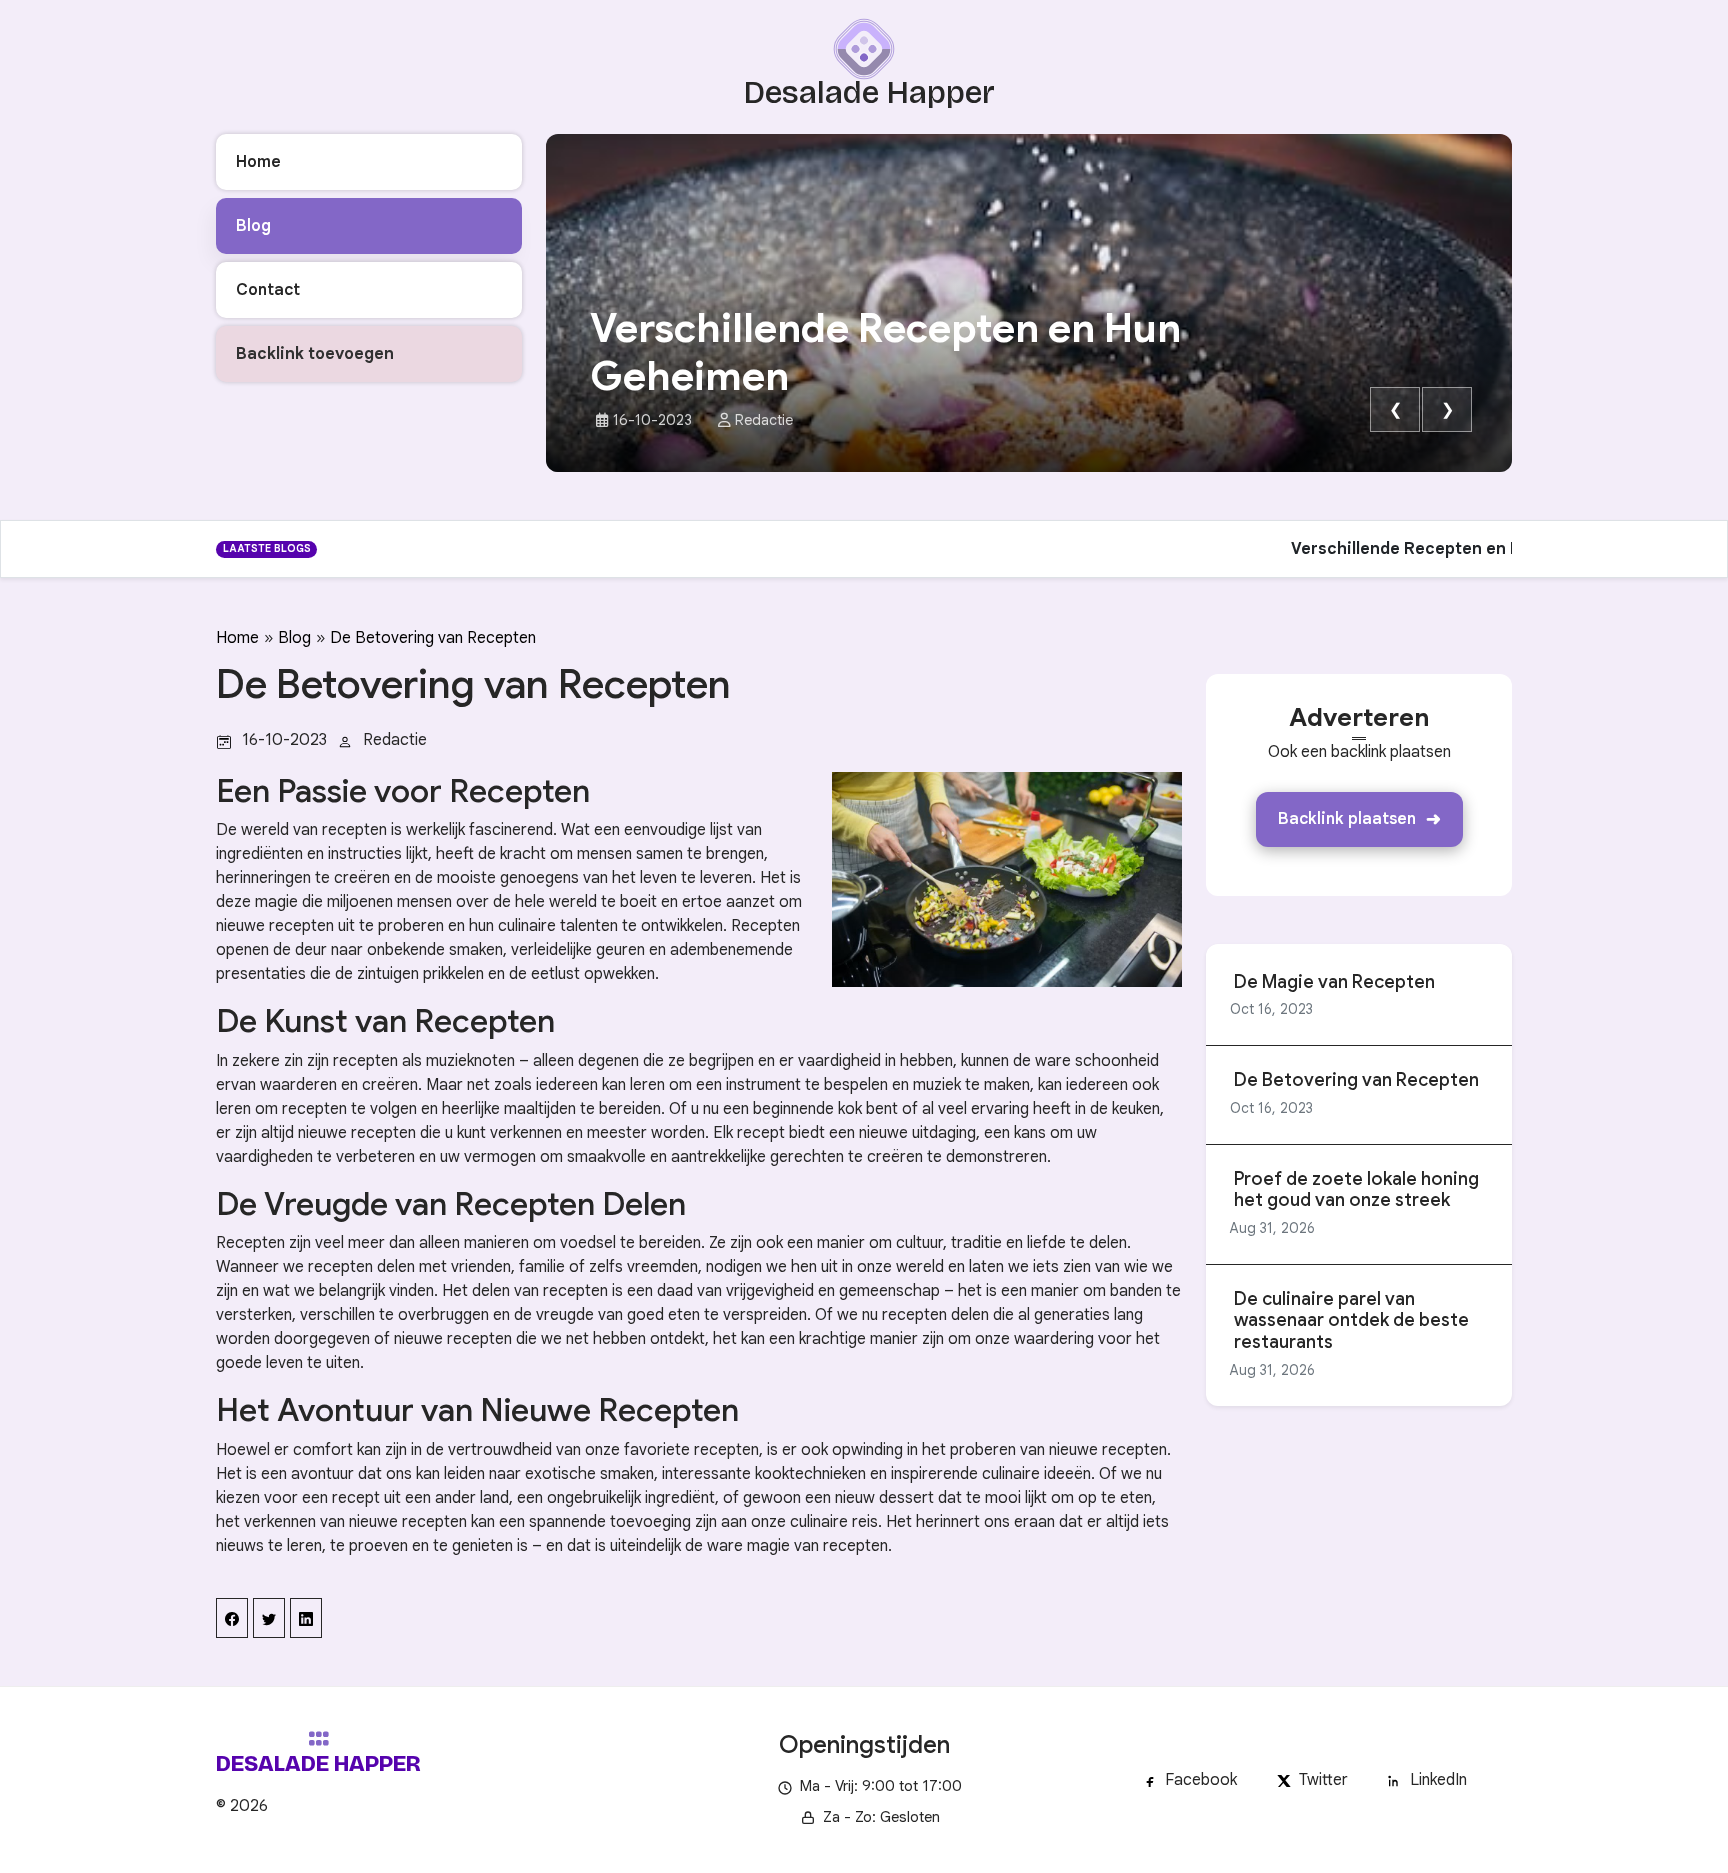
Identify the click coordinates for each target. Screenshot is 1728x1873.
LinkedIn (1438, 1780)
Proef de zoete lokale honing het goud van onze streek (1356, 1190)
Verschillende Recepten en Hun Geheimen (885, 352)
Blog (294, 638)
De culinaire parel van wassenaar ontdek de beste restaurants (1351, 1321)
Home (237, 638)
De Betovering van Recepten (433, 638)
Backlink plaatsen (1347, 819)
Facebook (1201, 1780)
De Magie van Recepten (1334, 982)
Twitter (1323, 1780)
